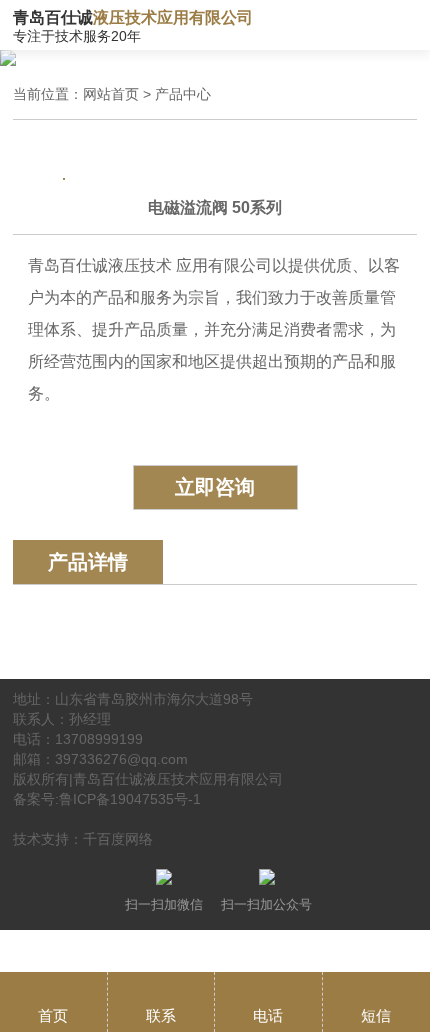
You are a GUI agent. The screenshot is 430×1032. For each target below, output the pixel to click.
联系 (161, 1015)
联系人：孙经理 (62, 719)
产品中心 (183, 94)
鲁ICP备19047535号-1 (130, 799)
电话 (268, 1015)
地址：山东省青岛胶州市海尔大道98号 (133, 699)
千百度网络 (118, 839)
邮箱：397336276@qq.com (100, 759)
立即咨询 (215, 487)
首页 (53, 1015)
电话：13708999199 (78, 739)
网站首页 (111, 94)
